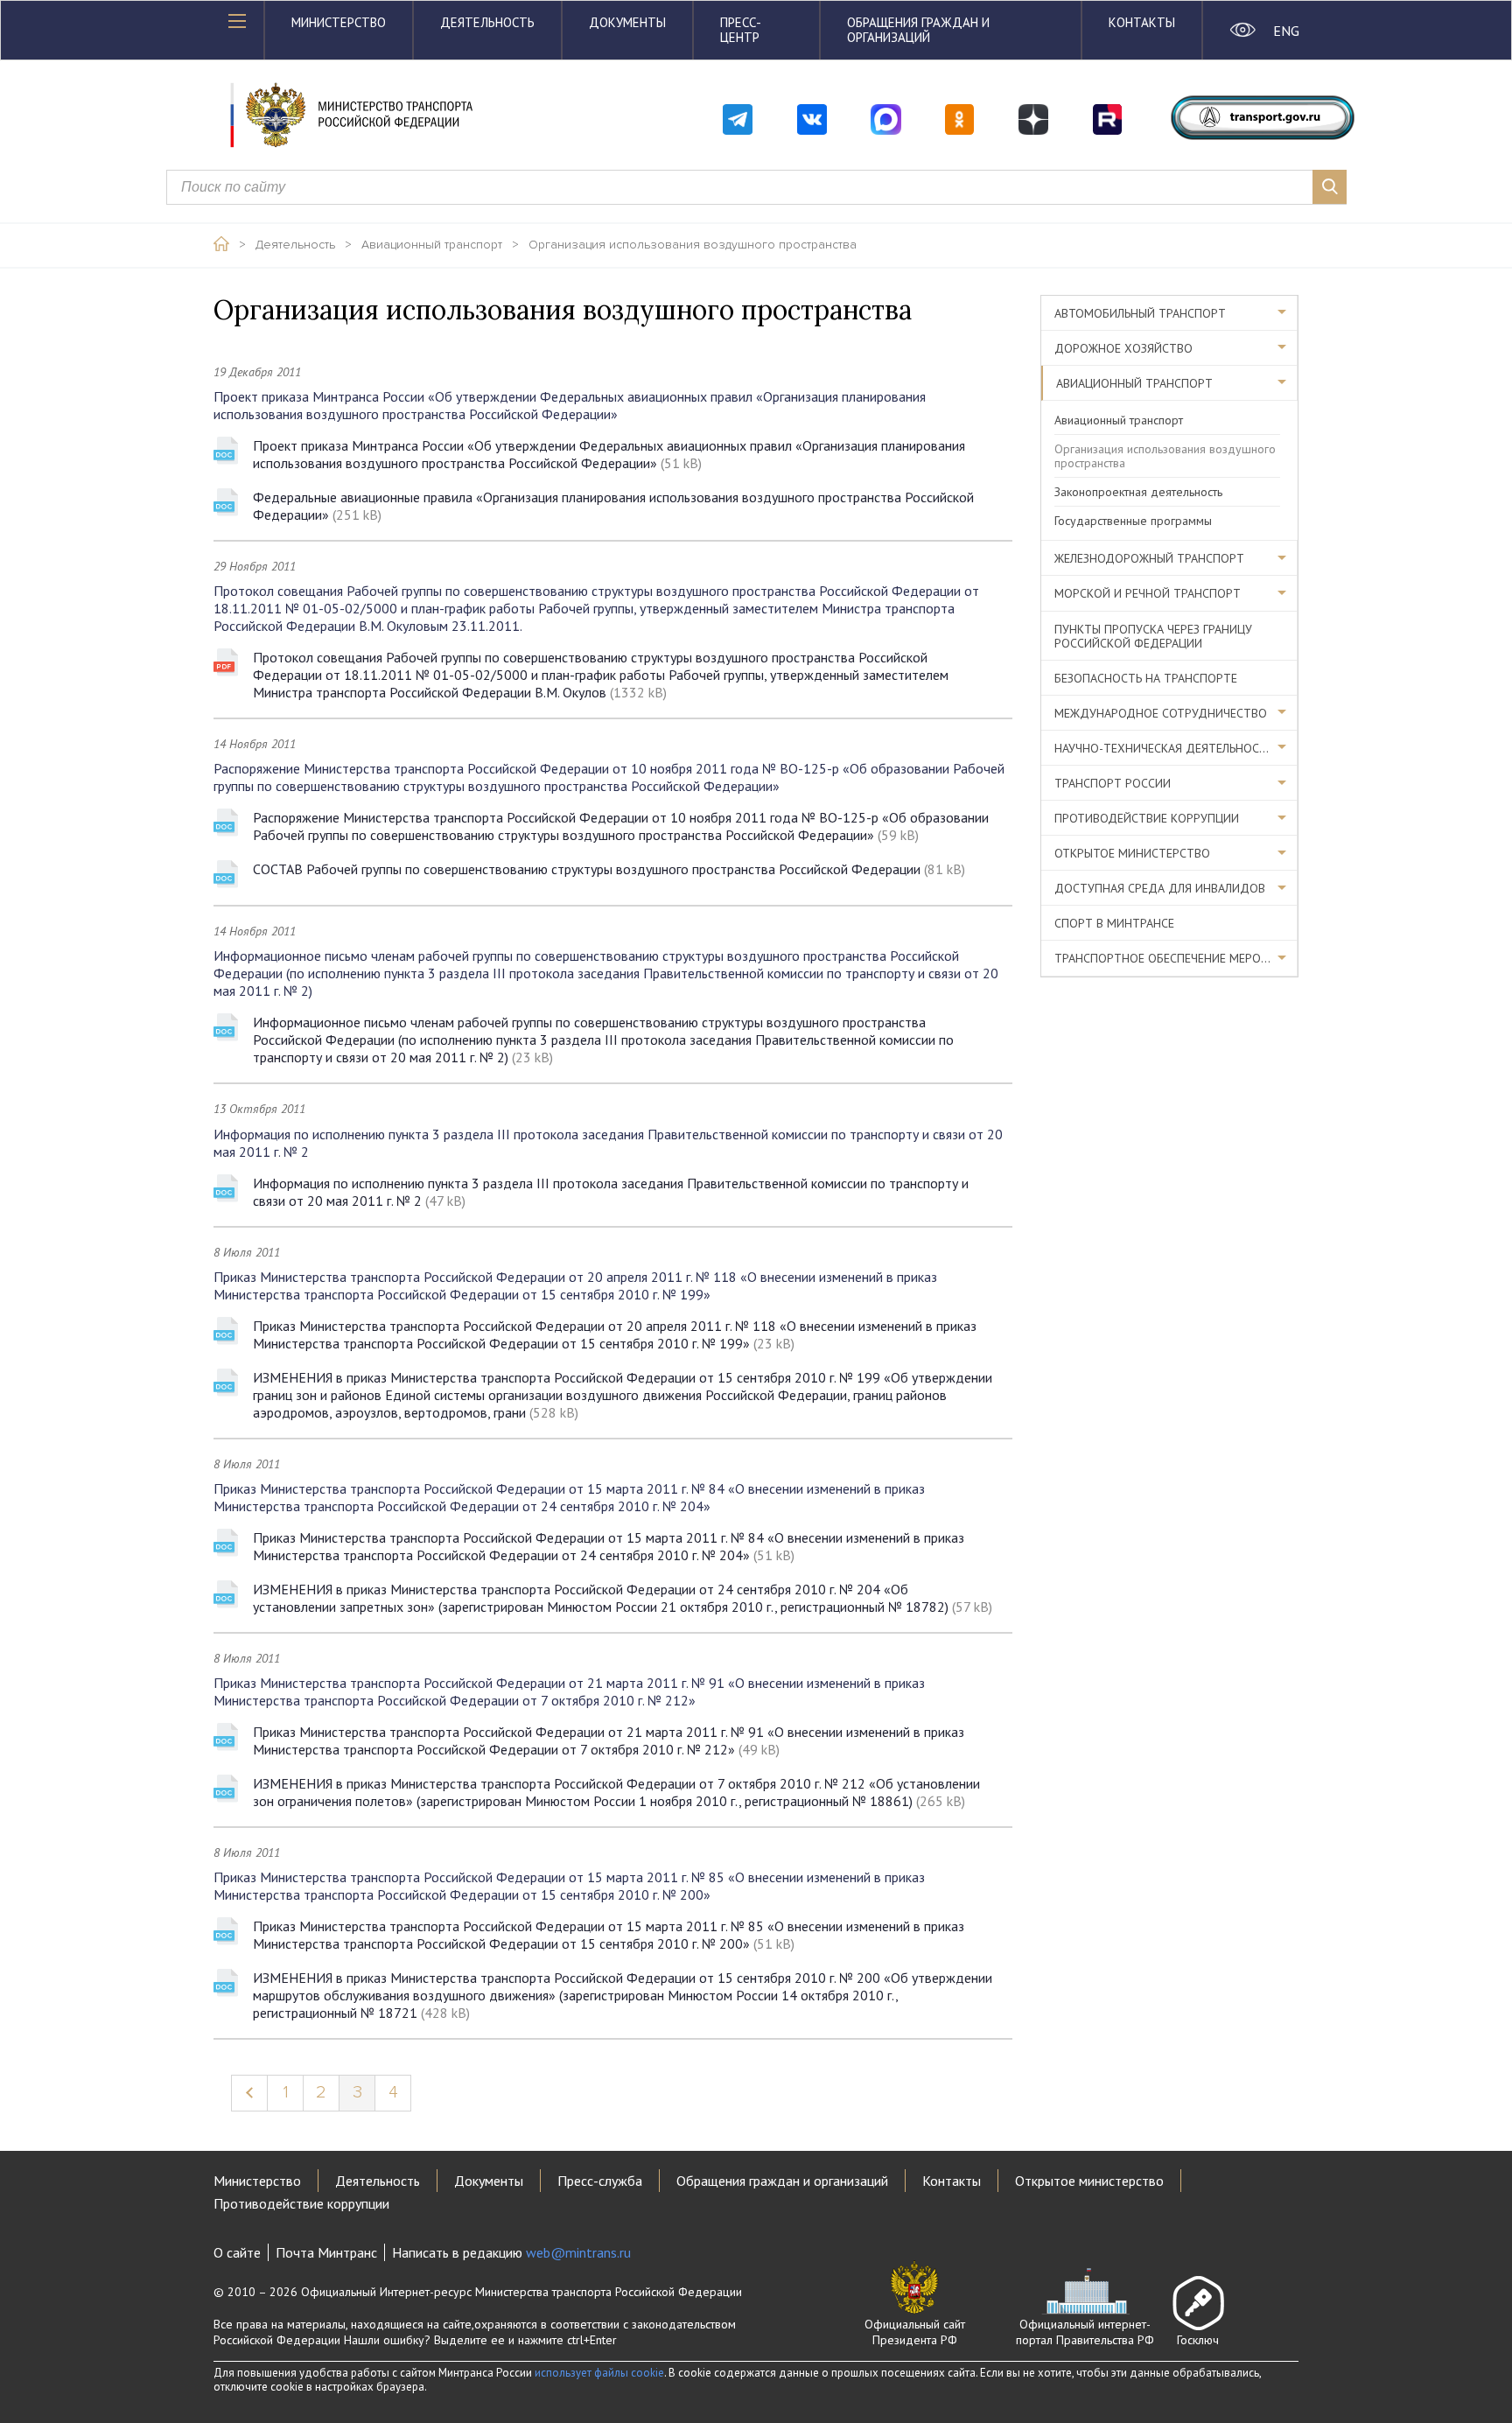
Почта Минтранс (326, 2252)
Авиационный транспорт (432, 245)
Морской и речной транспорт (1148, 593)
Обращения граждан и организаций (918, 30)
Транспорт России (1113, 783)
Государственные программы (1133, 521)
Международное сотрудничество (1161, 713)
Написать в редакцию (511, 2252)
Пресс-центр (741, 30)
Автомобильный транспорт (1140, 313)
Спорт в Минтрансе (1114, 923)
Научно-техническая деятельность (1164, 748)
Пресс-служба (600, 2181)
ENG (1286, 31)
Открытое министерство (1132, 853)
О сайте (237, 2252)
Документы (627, 22)
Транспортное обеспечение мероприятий (1176, 958)
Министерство (339, 22)
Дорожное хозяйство (1123, 348)
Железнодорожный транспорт (1149, 558)
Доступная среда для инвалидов (1160, 888)
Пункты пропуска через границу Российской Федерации (1153, 636)
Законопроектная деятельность (1138, 492)
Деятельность (487, 22)
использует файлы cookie (599, 2373)
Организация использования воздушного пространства (693, 245)
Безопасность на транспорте (1146, 678)
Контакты (1142, 22)
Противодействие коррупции (1147, 818)
